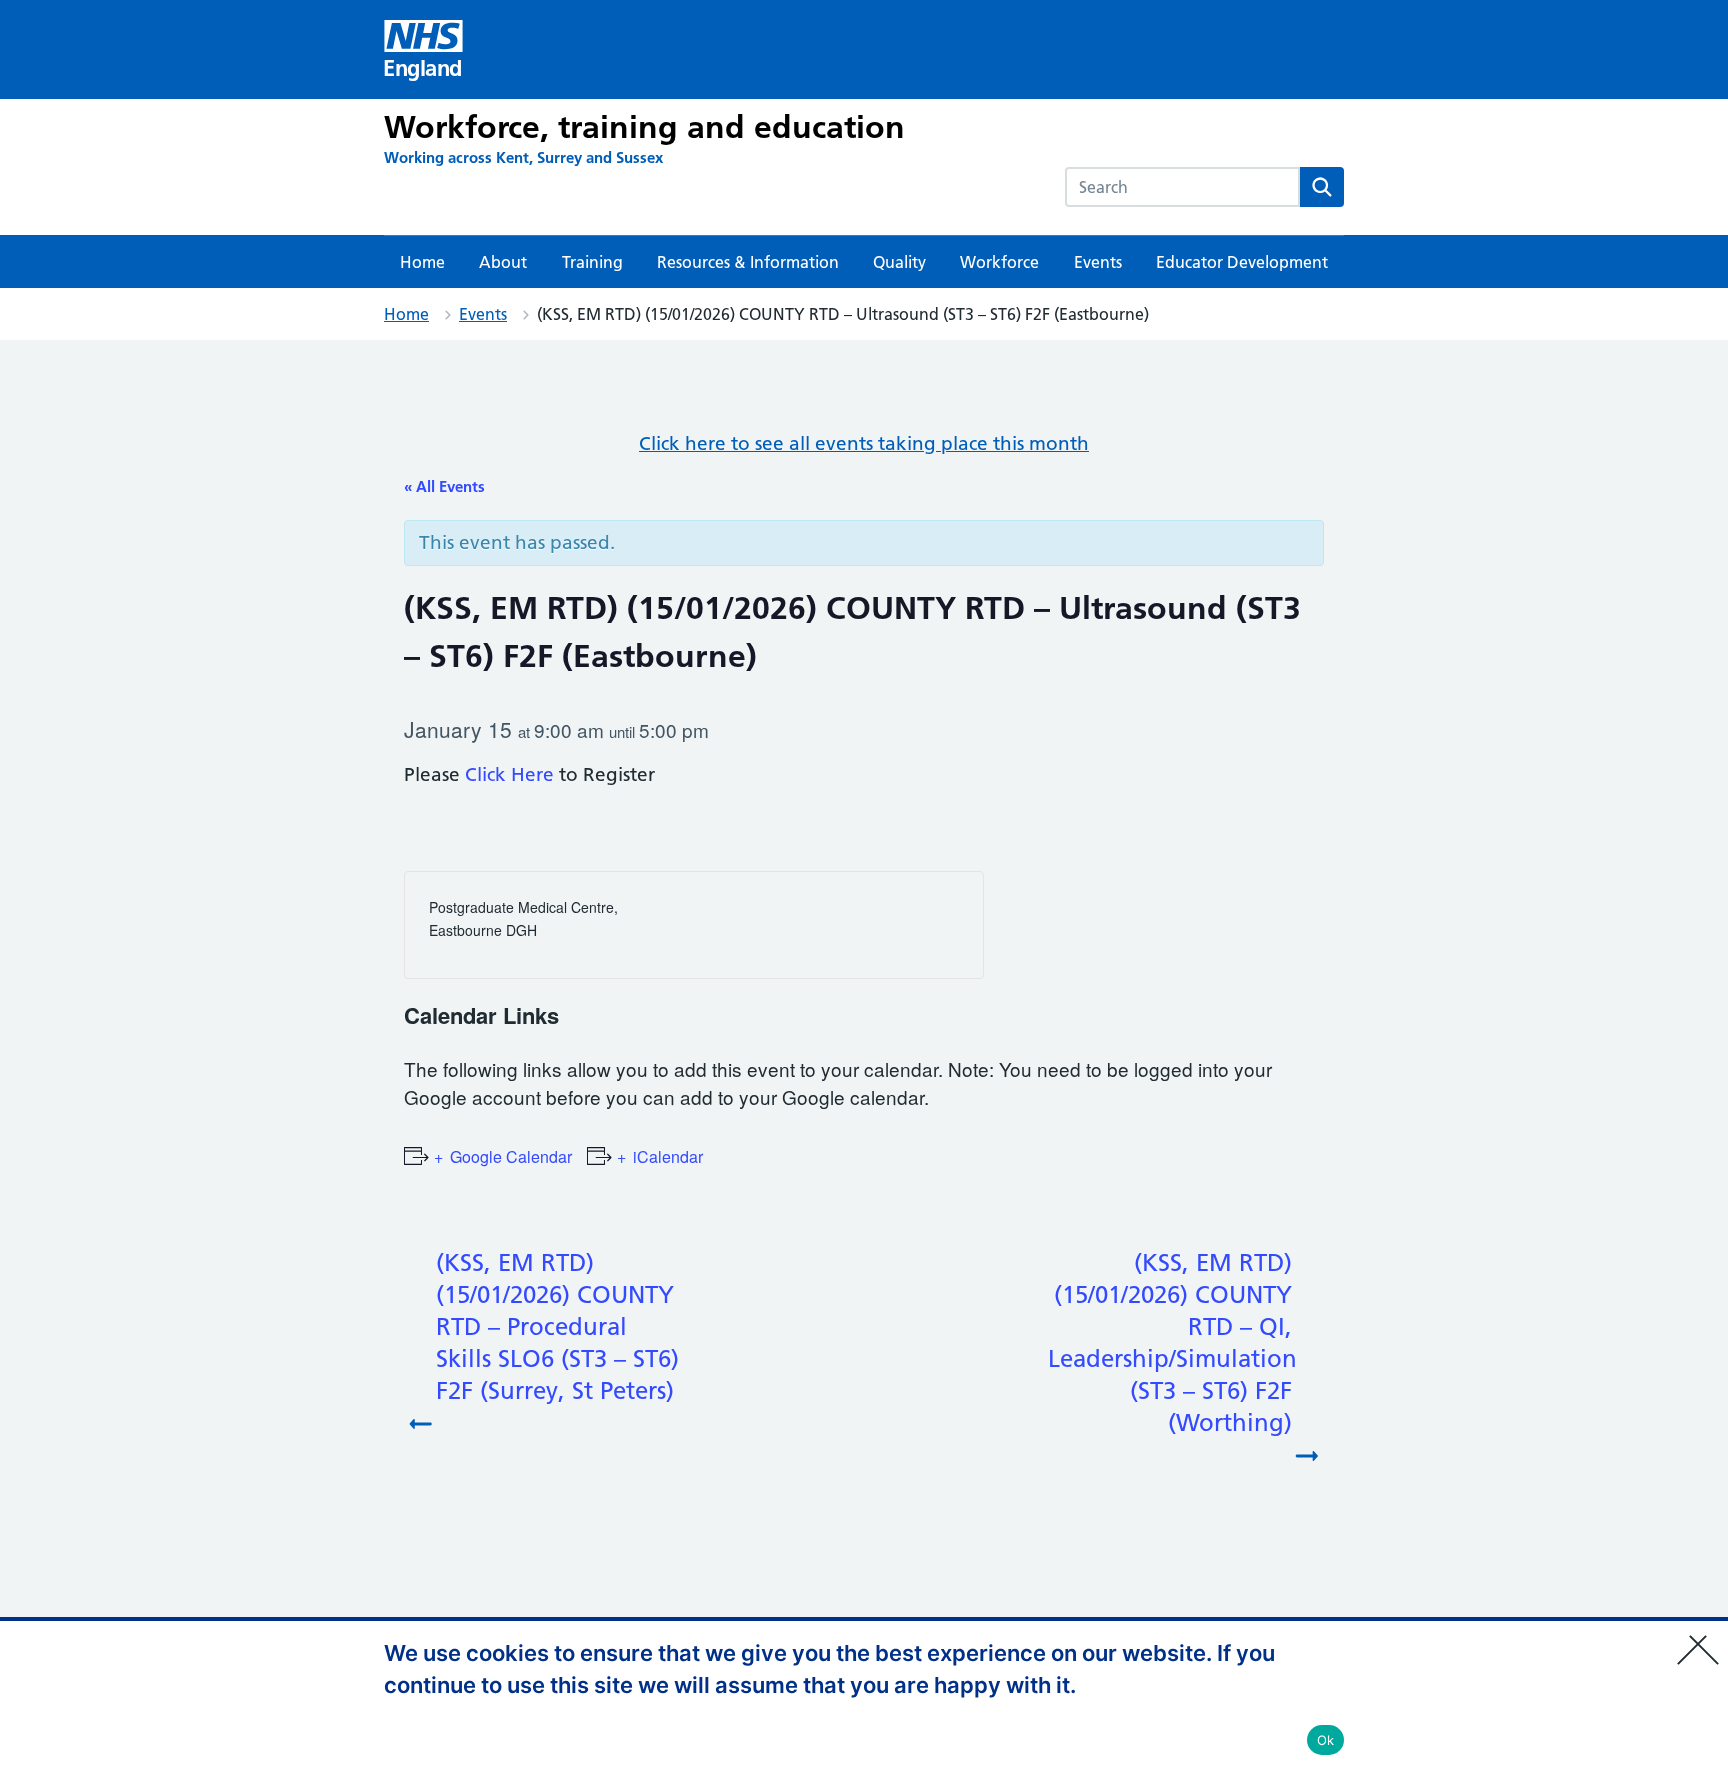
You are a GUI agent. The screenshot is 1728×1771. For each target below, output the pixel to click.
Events (1098, 262)
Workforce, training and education (644, 127)
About (503, 262)
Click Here (509, 774)
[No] (1703, 1637)
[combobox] (1182, 187)
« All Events (444, 486)
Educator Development (1242, 262)
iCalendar (668, 1156)
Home (422, 262)
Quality (899, 262)
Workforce (999, 262)
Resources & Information (748, 262)
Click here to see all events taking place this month (864, 443)
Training (592, 262)
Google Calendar (511, 1156)
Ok (1326, 1740)
